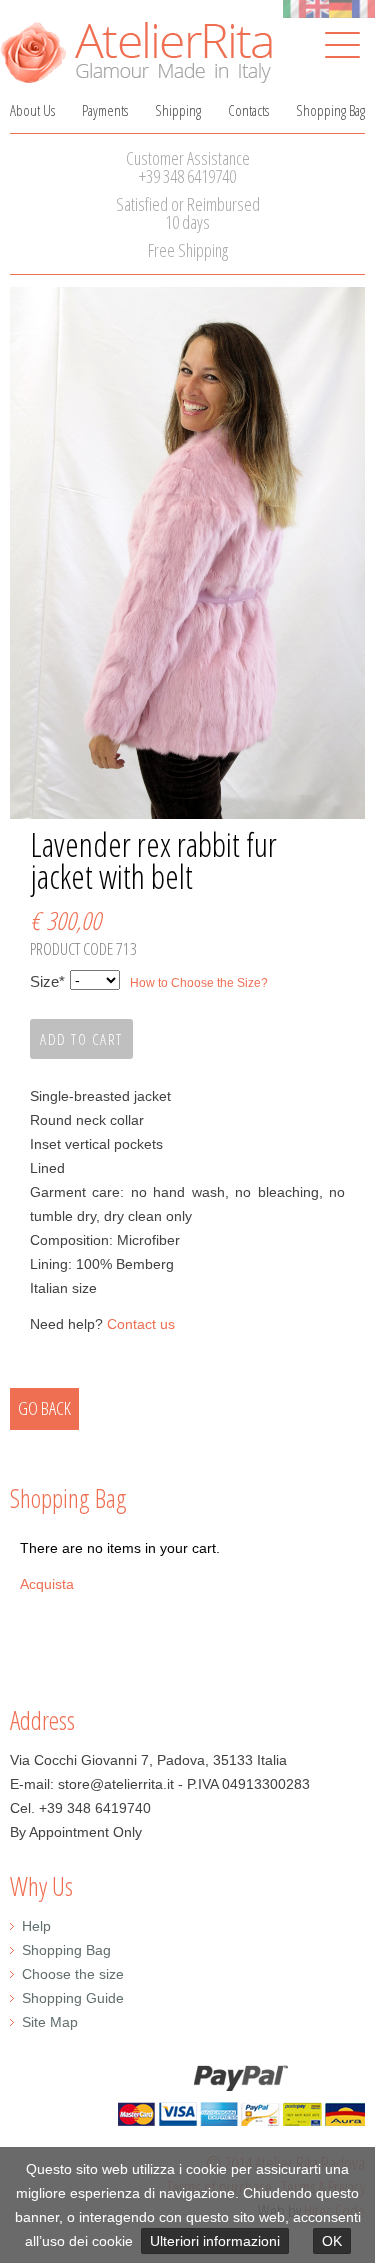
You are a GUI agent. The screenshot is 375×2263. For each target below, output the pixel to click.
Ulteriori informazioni (215, 2241)
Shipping (178, 110)
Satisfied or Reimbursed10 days (188, 213)
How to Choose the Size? (199, 983)
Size (47, 983)
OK (332, 2241)
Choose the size (73, 1974)
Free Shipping (188, 250)
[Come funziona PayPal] (187, 2095)
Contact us (141, 1324)
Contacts (248, 110)
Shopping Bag (330, 110)
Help (36, 1926)
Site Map (50, 2022)
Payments (105, 110)
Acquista (47, 1584)
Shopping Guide (73, 1998)
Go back (44, 1408)
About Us (32, 110)
